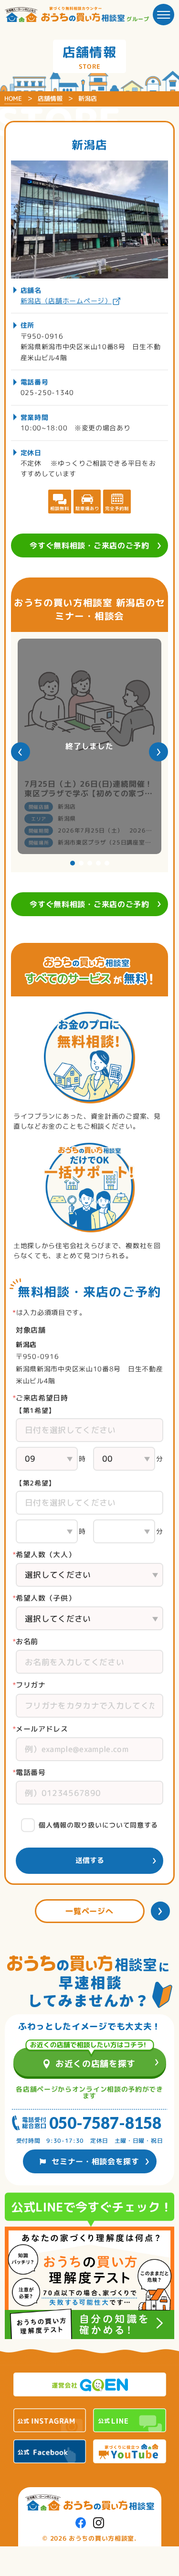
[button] (21, 752)
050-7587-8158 (105, 2123)
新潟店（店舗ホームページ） (66, 301)
